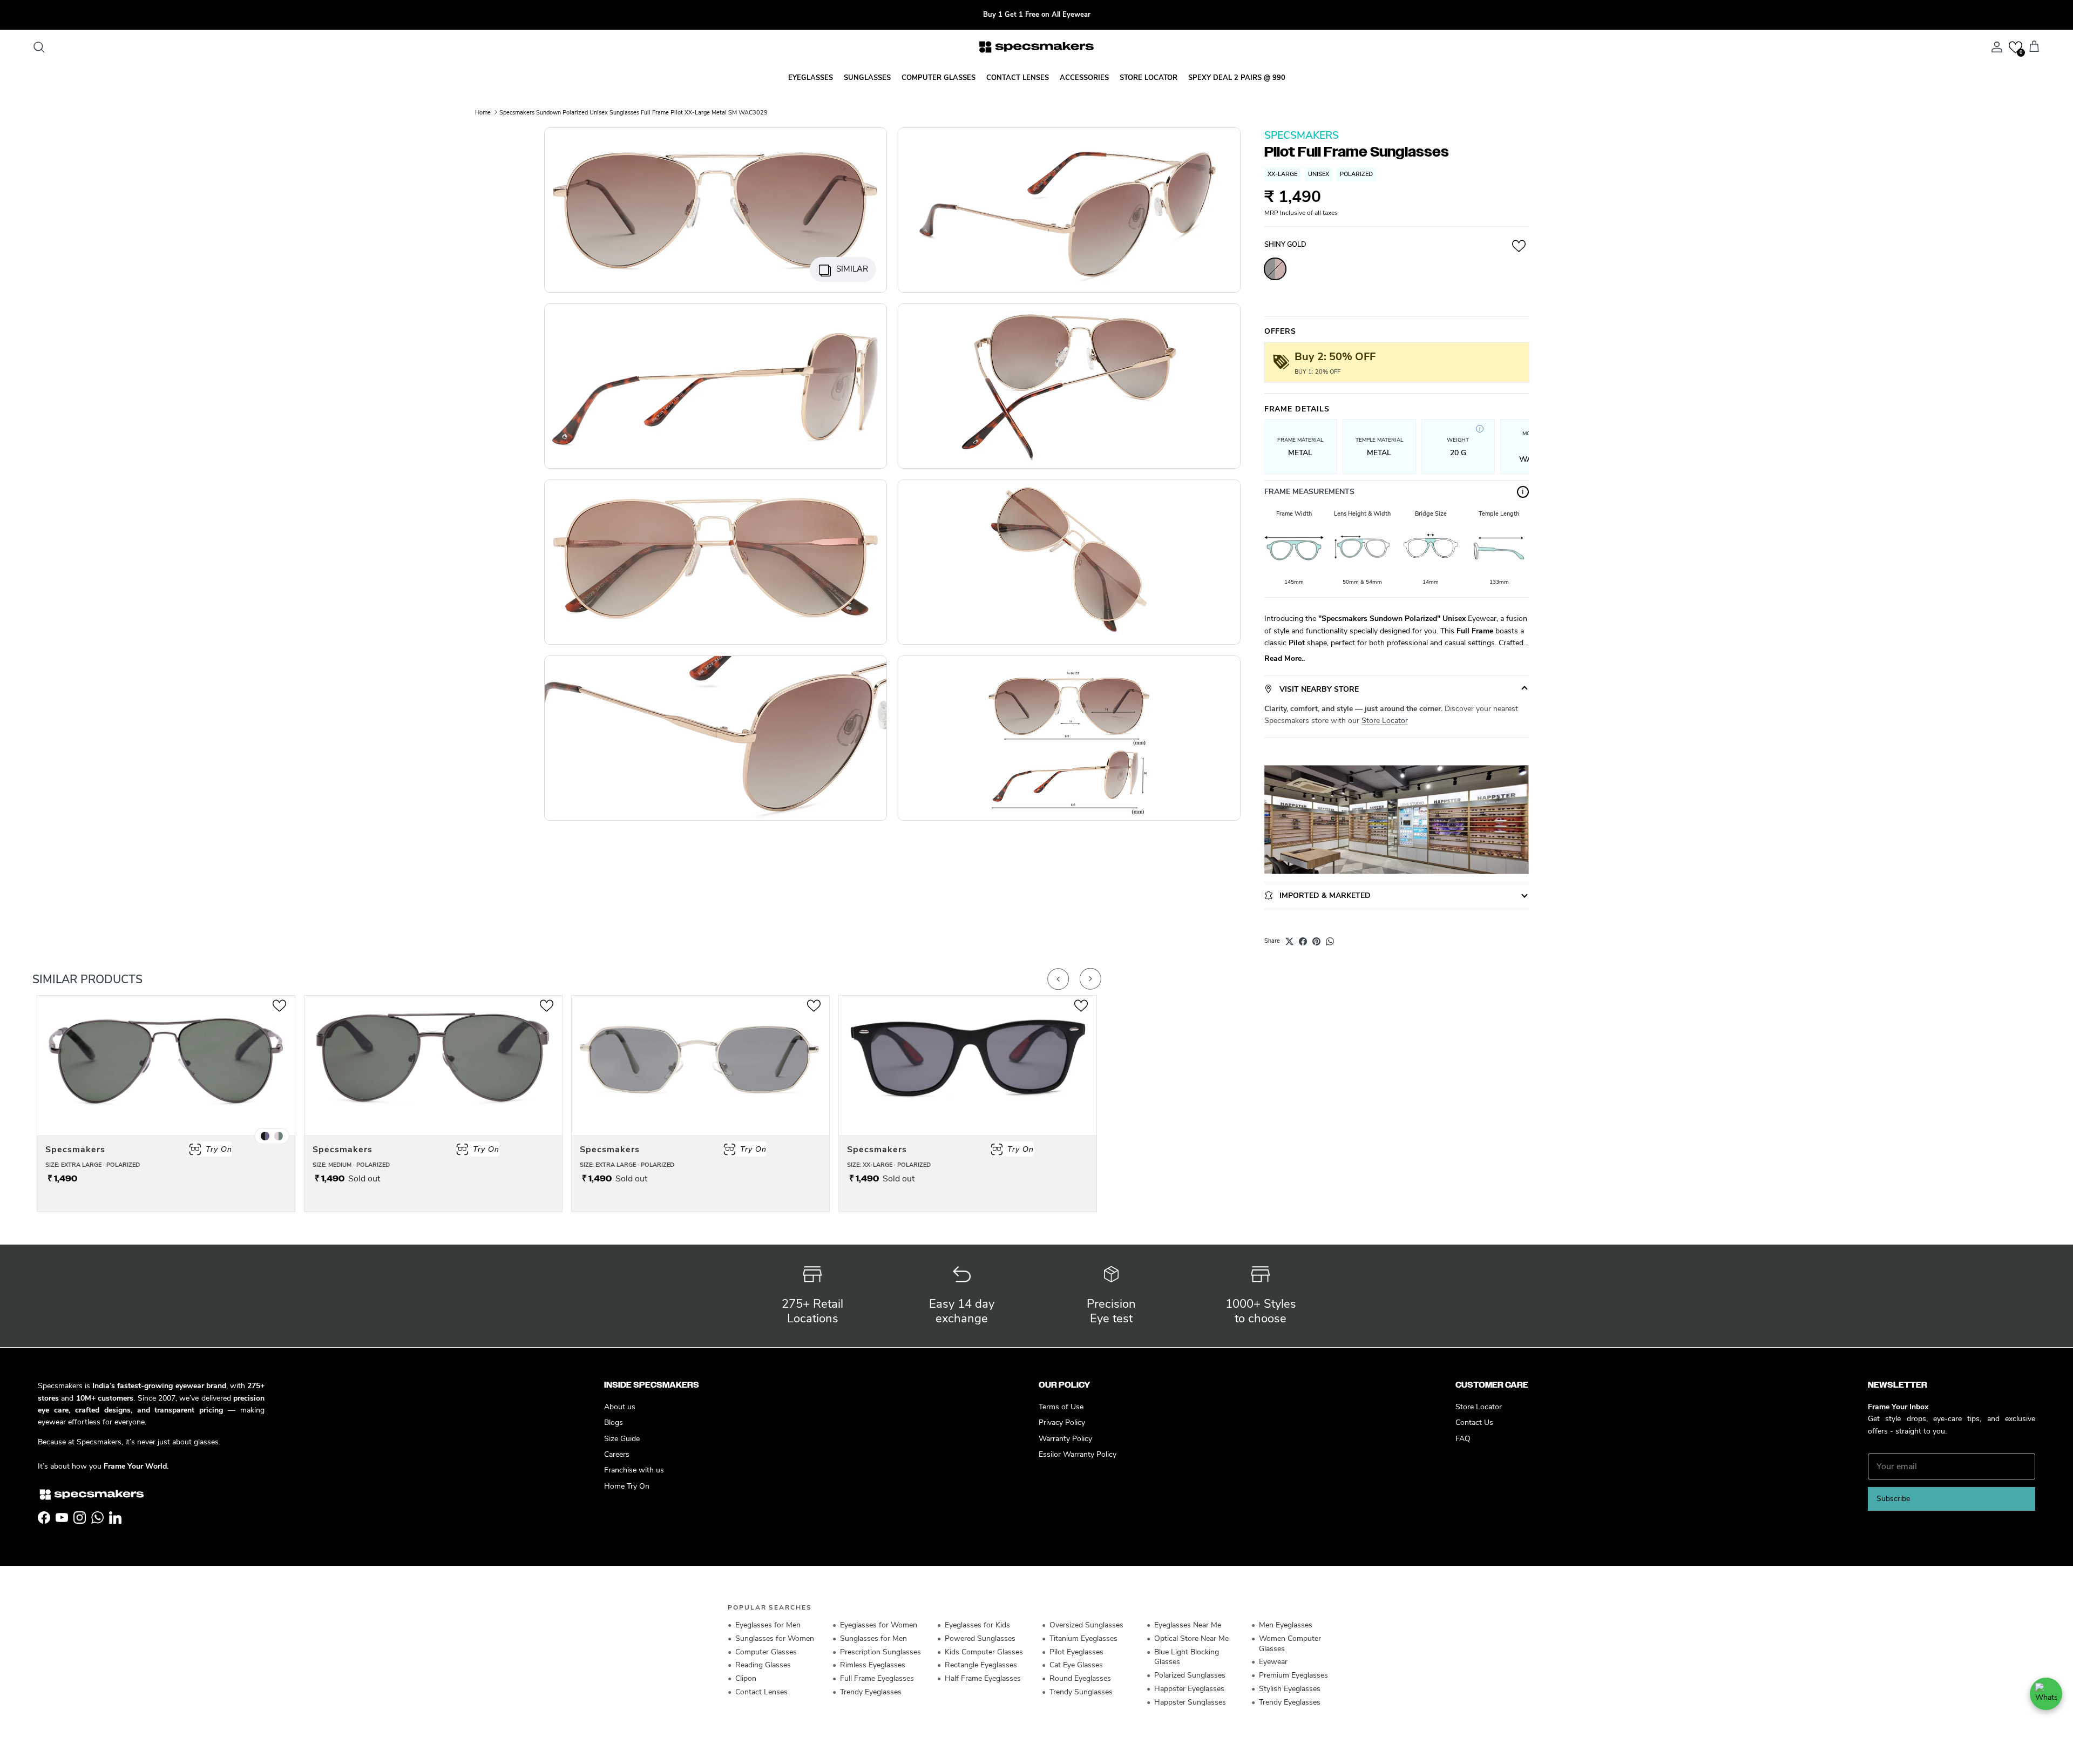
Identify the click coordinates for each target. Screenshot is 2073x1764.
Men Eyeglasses (1286, 1625)
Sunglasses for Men (873, 1638)
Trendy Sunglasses (1081, 1692)
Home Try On (627, 1486)
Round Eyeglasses (1080, 1678)
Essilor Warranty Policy (1078, 1454)
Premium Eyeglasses (1293, 1675)
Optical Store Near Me (1191, 1638)
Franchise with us (634, 1470)
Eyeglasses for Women (879, 1625)
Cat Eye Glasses (1076, 1665)
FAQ (1463, 1439)
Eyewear (1273, 1662)
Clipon (746, 1678)
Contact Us (1474, 1422)
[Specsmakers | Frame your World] (1036, 47)
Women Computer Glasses (1290, 1644)
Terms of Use (1061, 1407)
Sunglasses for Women (775, 1638)
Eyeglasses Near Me (1188, 1625)
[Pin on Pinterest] (1316, 941)
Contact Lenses (761, 1692)
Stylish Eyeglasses (1290, 1689)
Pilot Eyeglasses (1076, 1652)
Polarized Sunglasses (1190, 1675)
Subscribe (1893, 1499)
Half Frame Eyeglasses (983, 1678)
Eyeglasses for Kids (977, 1625)
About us (620, 1407)
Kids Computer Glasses (984, 1652)
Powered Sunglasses (980, 1638)
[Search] (39, 47)
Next (1090, 979)
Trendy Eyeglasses (871, 1692)
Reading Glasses (763, 1665)
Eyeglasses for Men (768, 1625)
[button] (2016, 47)
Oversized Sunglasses (1086, 1625)
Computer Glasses (766, 1652)
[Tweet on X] (1289, 941)
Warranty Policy (1065, 1439)
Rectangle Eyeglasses (981, 1665)
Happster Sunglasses (1190, 1702)
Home (483, 112)
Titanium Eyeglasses (1083, 1638)
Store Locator (1385, 721)
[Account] (1995, 47)
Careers (617, 1454)
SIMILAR (852, 269)
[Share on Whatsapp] (1330, 941)
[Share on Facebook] (1303, 941)
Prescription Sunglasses (880, 1652)
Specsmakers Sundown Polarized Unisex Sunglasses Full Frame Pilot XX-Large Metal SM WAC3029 (634, 112)
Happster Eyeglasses (1189, 1689)
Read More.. (1285, 658)
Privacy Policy (1062, 1422)
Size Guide (622, 1439)
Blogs (614, 1422)
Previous (1058, 979)
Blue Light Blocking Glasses (1187, 1657)
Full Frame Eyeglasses (877, 1678)
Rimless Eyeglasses (873, 1665)
